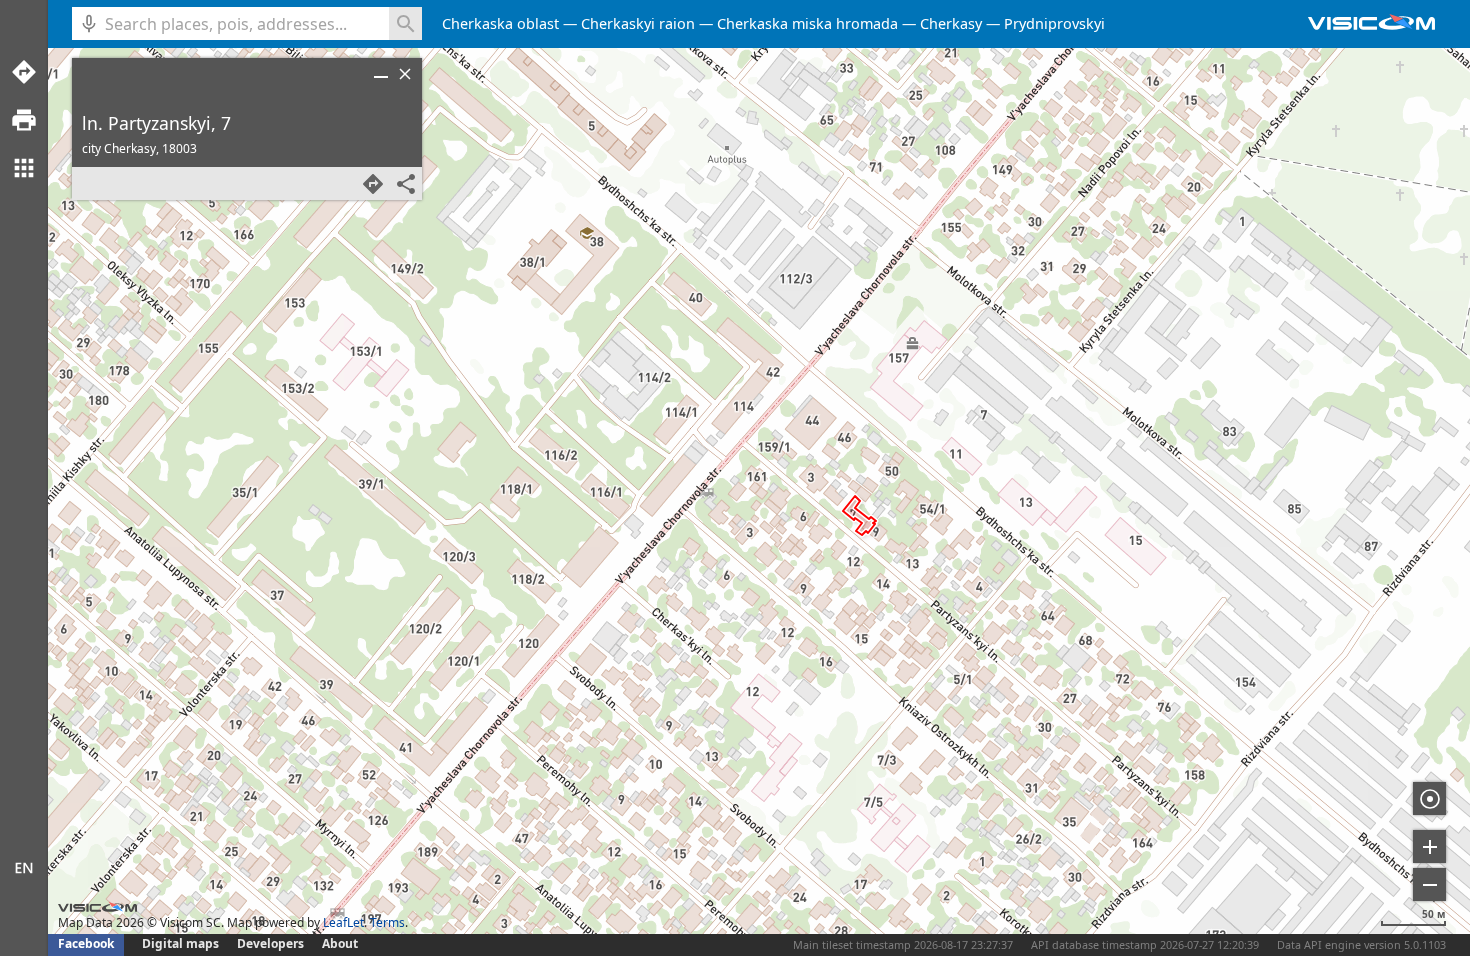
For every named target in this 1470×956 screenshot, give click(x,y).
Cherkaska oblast (500, 23)
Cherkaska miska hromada (807, 23)
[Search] (405, 23)
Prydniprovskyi (1054, 23)
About (340, 943)
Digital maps (182, 943)
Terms (387, 922)
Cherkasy (951, 23)
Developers (270, 943)
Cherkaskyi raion (638, 23)
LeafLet (343, 922)
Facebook (86, 943)
